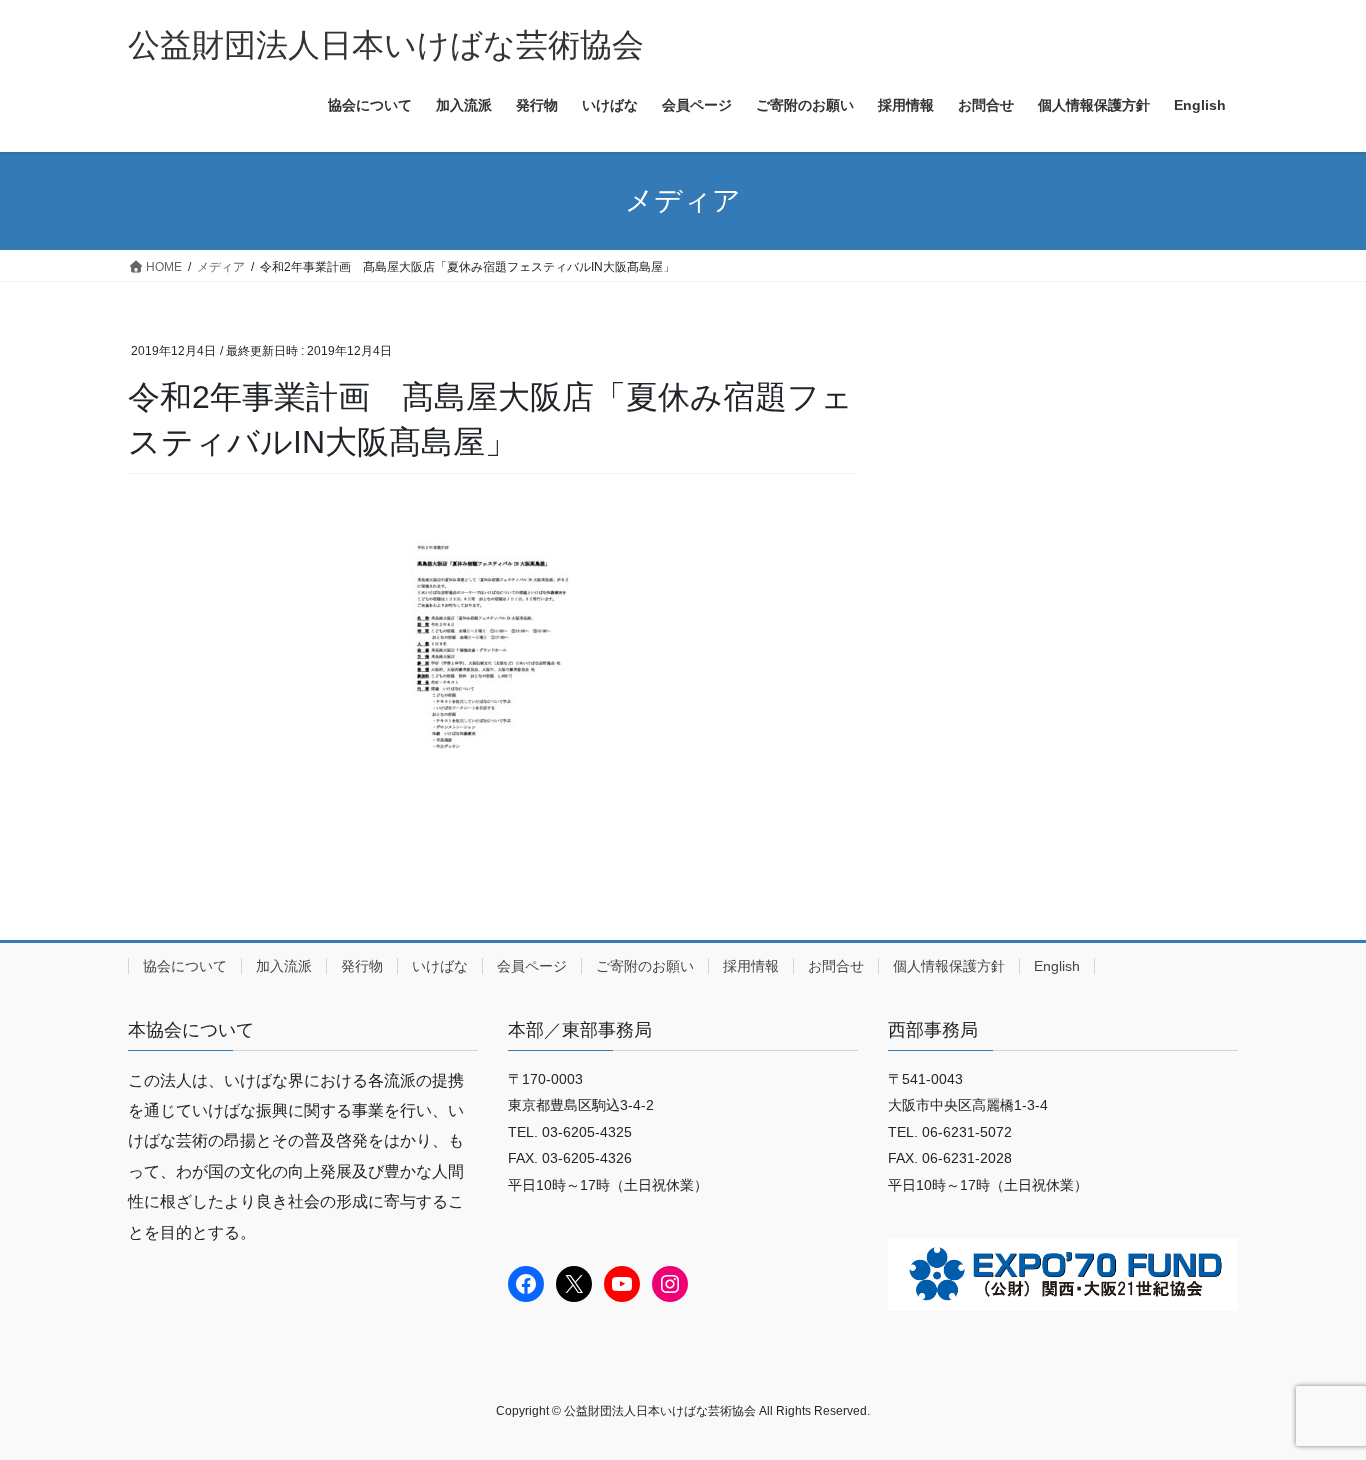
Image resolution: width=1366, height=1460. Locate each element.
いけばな (440, 966)
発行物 (362, 966)
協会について (185, 966)
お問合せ (836, 966)
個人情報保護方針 (949, 966)
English (1057, 966)
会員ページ (532, 966)
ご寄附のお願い (645, 966)
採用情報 (751, 966)
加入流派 (284, 966)
